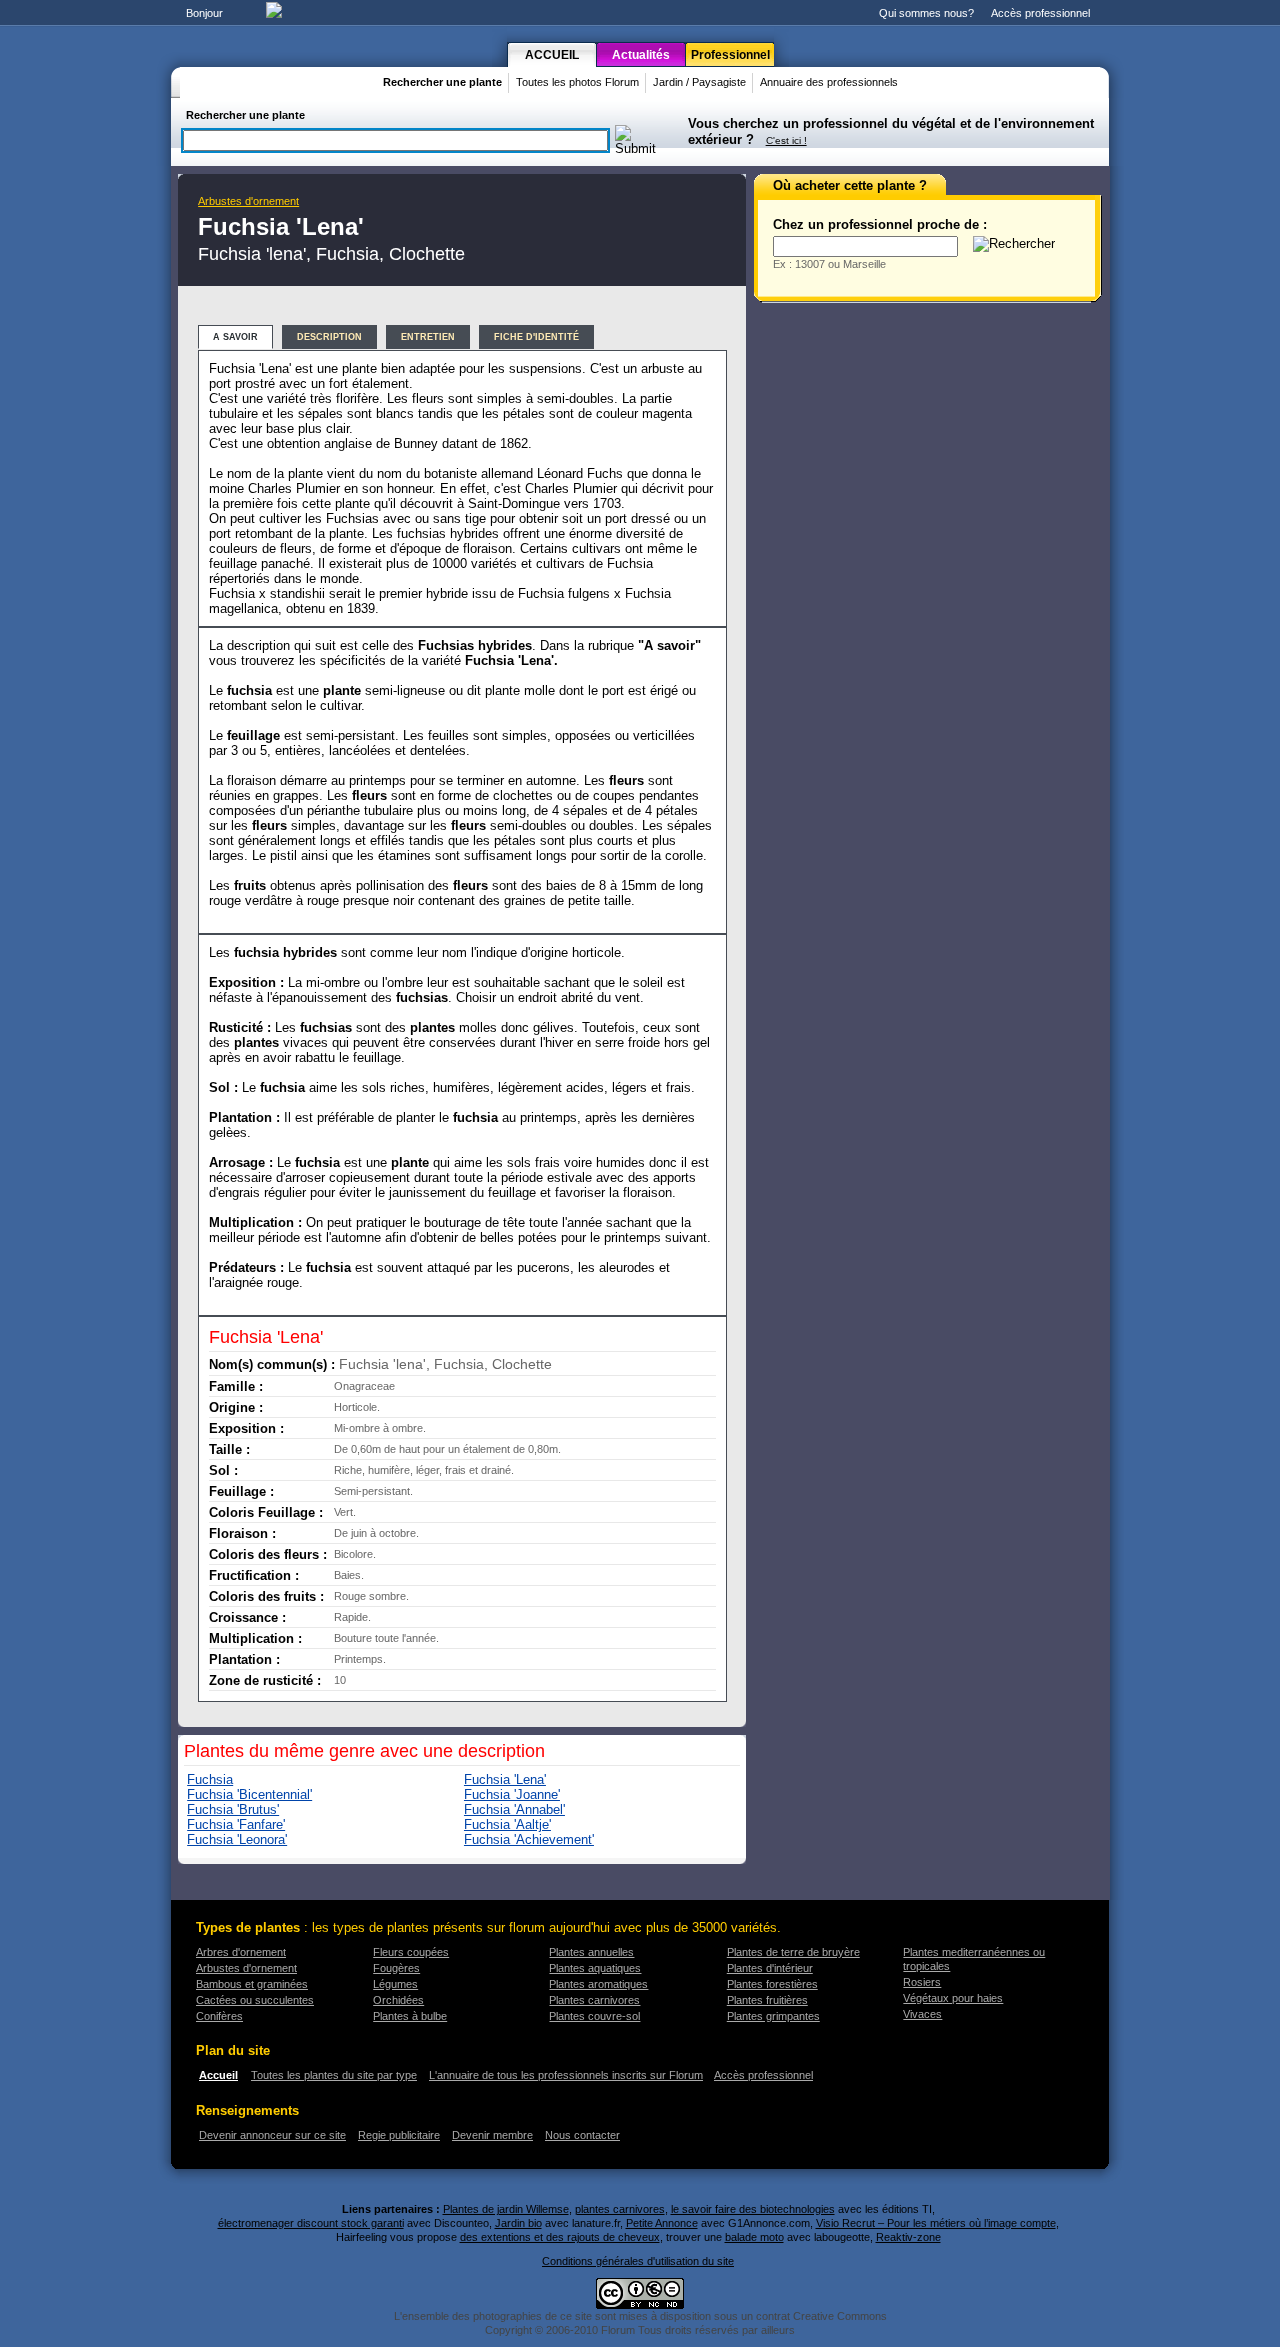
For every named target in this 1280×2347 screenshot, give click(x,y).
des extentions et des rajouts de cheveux (560, 2237)
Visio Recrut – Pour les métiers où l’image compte (936, 2223)
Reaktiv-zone (908, 2237)
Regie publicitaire (399, 2135)
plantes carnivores (620, 2209)
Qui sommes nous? (926, 13)
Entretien (428, 337)
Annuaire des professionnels (829, 82)
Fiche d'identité (536, 337)
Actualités (641, 55)
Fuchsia (210, 1779)
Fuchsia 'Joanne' (512, 1794)
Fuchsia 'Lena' (505, 1779)
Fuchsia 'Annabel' (514, 1809)
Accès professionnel (1040, 13)
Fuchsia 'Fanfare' (236, 1824)
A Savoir (235, 337)
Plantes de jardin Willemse (506, 2209)
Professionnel (730, 55)
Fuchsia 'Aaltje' (507, 1824)
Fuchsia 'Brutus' (233, 1809)
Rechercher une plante (442, 82)
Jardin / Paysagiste (699, 82)
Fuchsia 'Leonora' (237, 1839)
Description (329, 337)
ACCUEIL (552, 55)
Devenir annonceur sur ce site (272, 2135)
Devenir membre (492, 2135)
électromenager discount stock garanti (311, 2223)
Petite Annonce (662, 2223)
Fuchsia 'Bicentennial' (249, 1794)
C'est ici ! (786, 140)
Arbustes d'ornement (248, 201)
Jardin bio (518, 2223)
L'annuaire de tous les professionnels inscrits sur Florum (566, 2075)
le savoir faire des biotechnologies (753, 2209)
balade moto (754, 2237)
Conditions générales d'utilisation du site (638, 2261)
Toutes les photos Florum (577, 82)
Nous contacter (582, 2135)
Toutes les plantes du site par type (334, 2075)
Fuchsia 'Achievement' (529, 1839)
